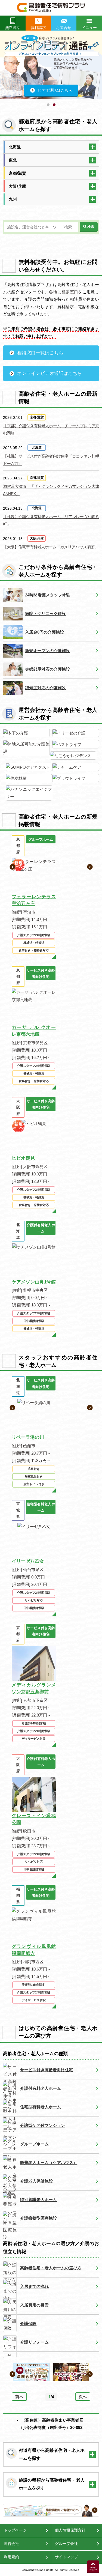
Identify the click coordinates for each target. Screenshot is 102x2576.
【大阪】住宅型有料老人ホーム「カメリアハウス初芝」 (51, 547)
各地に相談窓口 (64, 292)
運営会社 (11, 2544)
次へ (83, 2397)
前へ (19, 2397)
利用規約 (11, 2557)
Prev (3, 70)
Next (99, 70)
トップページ (15, 2530)
